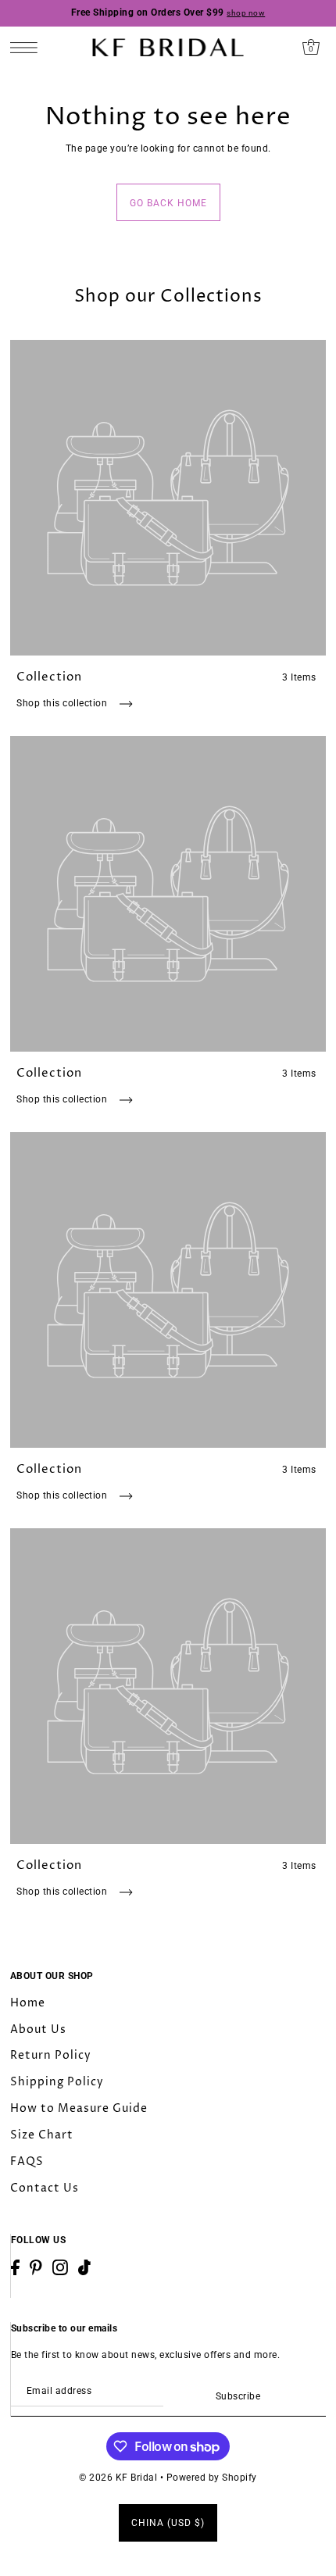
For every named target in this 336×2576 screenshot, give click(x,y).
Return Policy (51, 2055)
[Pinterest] (36, 2267)
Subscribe (238, 2396)
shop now (246, 13)
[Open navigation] (28, 47)
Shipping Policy (57, 2082)
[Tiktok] (84, 2267)
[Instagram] (60, 2267)
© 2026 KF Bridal (118, 2478)
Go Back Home (168, 203)
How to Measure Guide (79, 2108)
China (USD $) (168, 2523)
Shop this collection (63, 703)
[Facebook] (15, 2267)
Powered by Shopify (212, 2478)
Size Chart (42, 2135)
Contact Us (45, 2188)
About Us (38, 2029)
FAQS (27, 2162)
